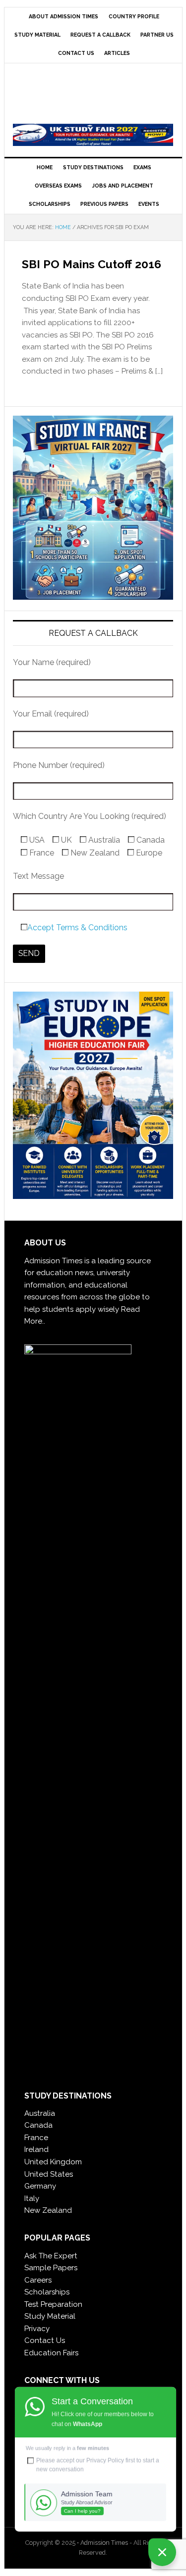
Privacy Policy (105, 2460)
